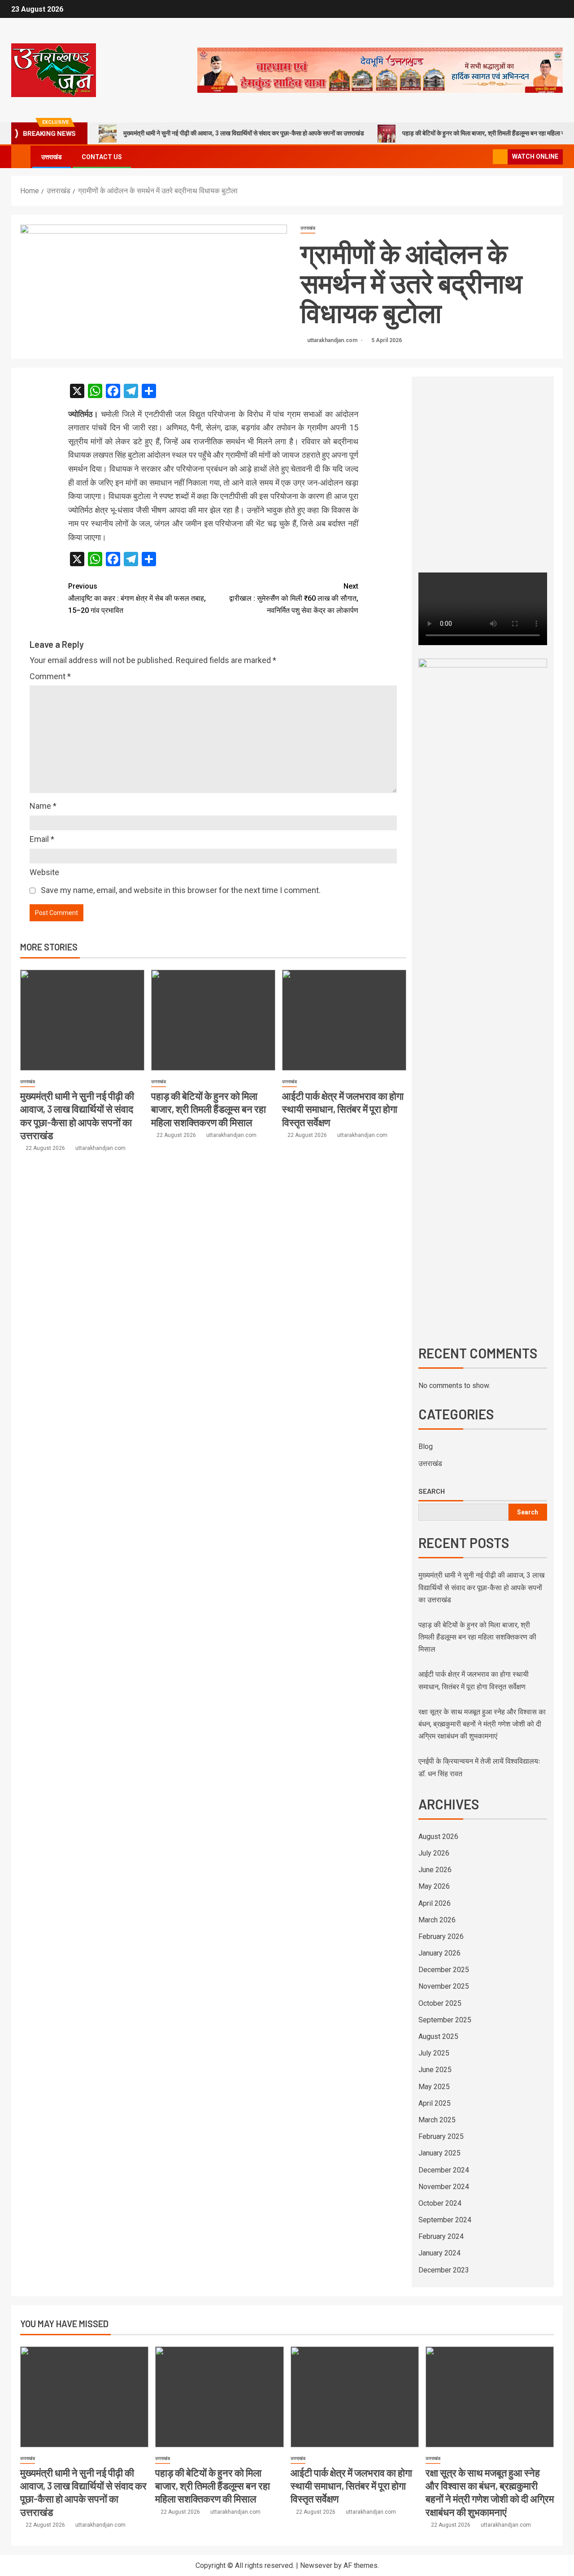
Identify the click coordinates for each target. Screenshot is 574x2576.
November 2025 (444, 1986)
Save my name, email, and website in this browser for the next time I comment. (181, 890)
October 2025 (440, 2003)
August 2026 (438, 1837)
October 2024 (440, 2203)
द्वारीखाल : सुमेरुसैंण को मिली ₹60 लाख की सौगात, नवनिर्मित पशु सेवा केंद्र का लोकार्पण (294, 598)
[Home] (21, 156)
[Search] (485, 157)
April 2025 (435, 2103)
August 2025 (438, 2036)
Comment (50, 676)
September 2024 (445, 2220)
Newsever (316, 2565)
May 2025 (434, 2087)
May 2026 (434, 1886)
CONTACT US (102, 157)
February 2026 (441, 1936)
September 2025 (445, 2020)
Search (432, 1491)
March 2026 (437, 1920)
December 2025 (444, 1970)
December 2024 (444, 2170)
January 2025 (439, 2153)
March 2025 (437, 2120)
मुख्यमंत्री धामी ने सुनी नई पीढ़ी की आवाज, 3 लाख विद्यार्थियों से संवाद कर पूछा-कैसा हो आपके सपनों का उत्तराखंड (244, 133)
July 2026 (434, 1853)
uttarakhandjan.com (333, 340)
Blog (426, 1446)
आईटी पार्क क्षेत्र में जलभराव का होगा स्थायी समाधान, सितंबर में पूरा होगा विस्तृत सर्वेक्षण (343, 1109)
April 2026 (435, 1903)
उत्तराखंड (52, 157)
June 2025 (435, 2070)
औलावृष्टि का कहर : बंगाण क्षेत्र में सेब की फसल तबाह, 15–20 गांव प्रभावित (137, 598)
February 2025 (441, 2136)
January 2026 (439, 1953)
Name (43, 806)
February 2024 (441, 2236)
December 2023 (444, 2270)
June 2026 (435, 1870)
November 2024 (444, 2187)
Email (42, 839)
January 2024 (439, 2253)
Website (44, 872)
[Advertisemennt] (380, 70)
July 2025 (434, 2053)
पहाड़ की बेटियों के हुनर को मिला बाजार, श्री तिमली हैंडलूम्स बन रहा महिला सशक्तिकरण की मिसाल (209, 1109)
